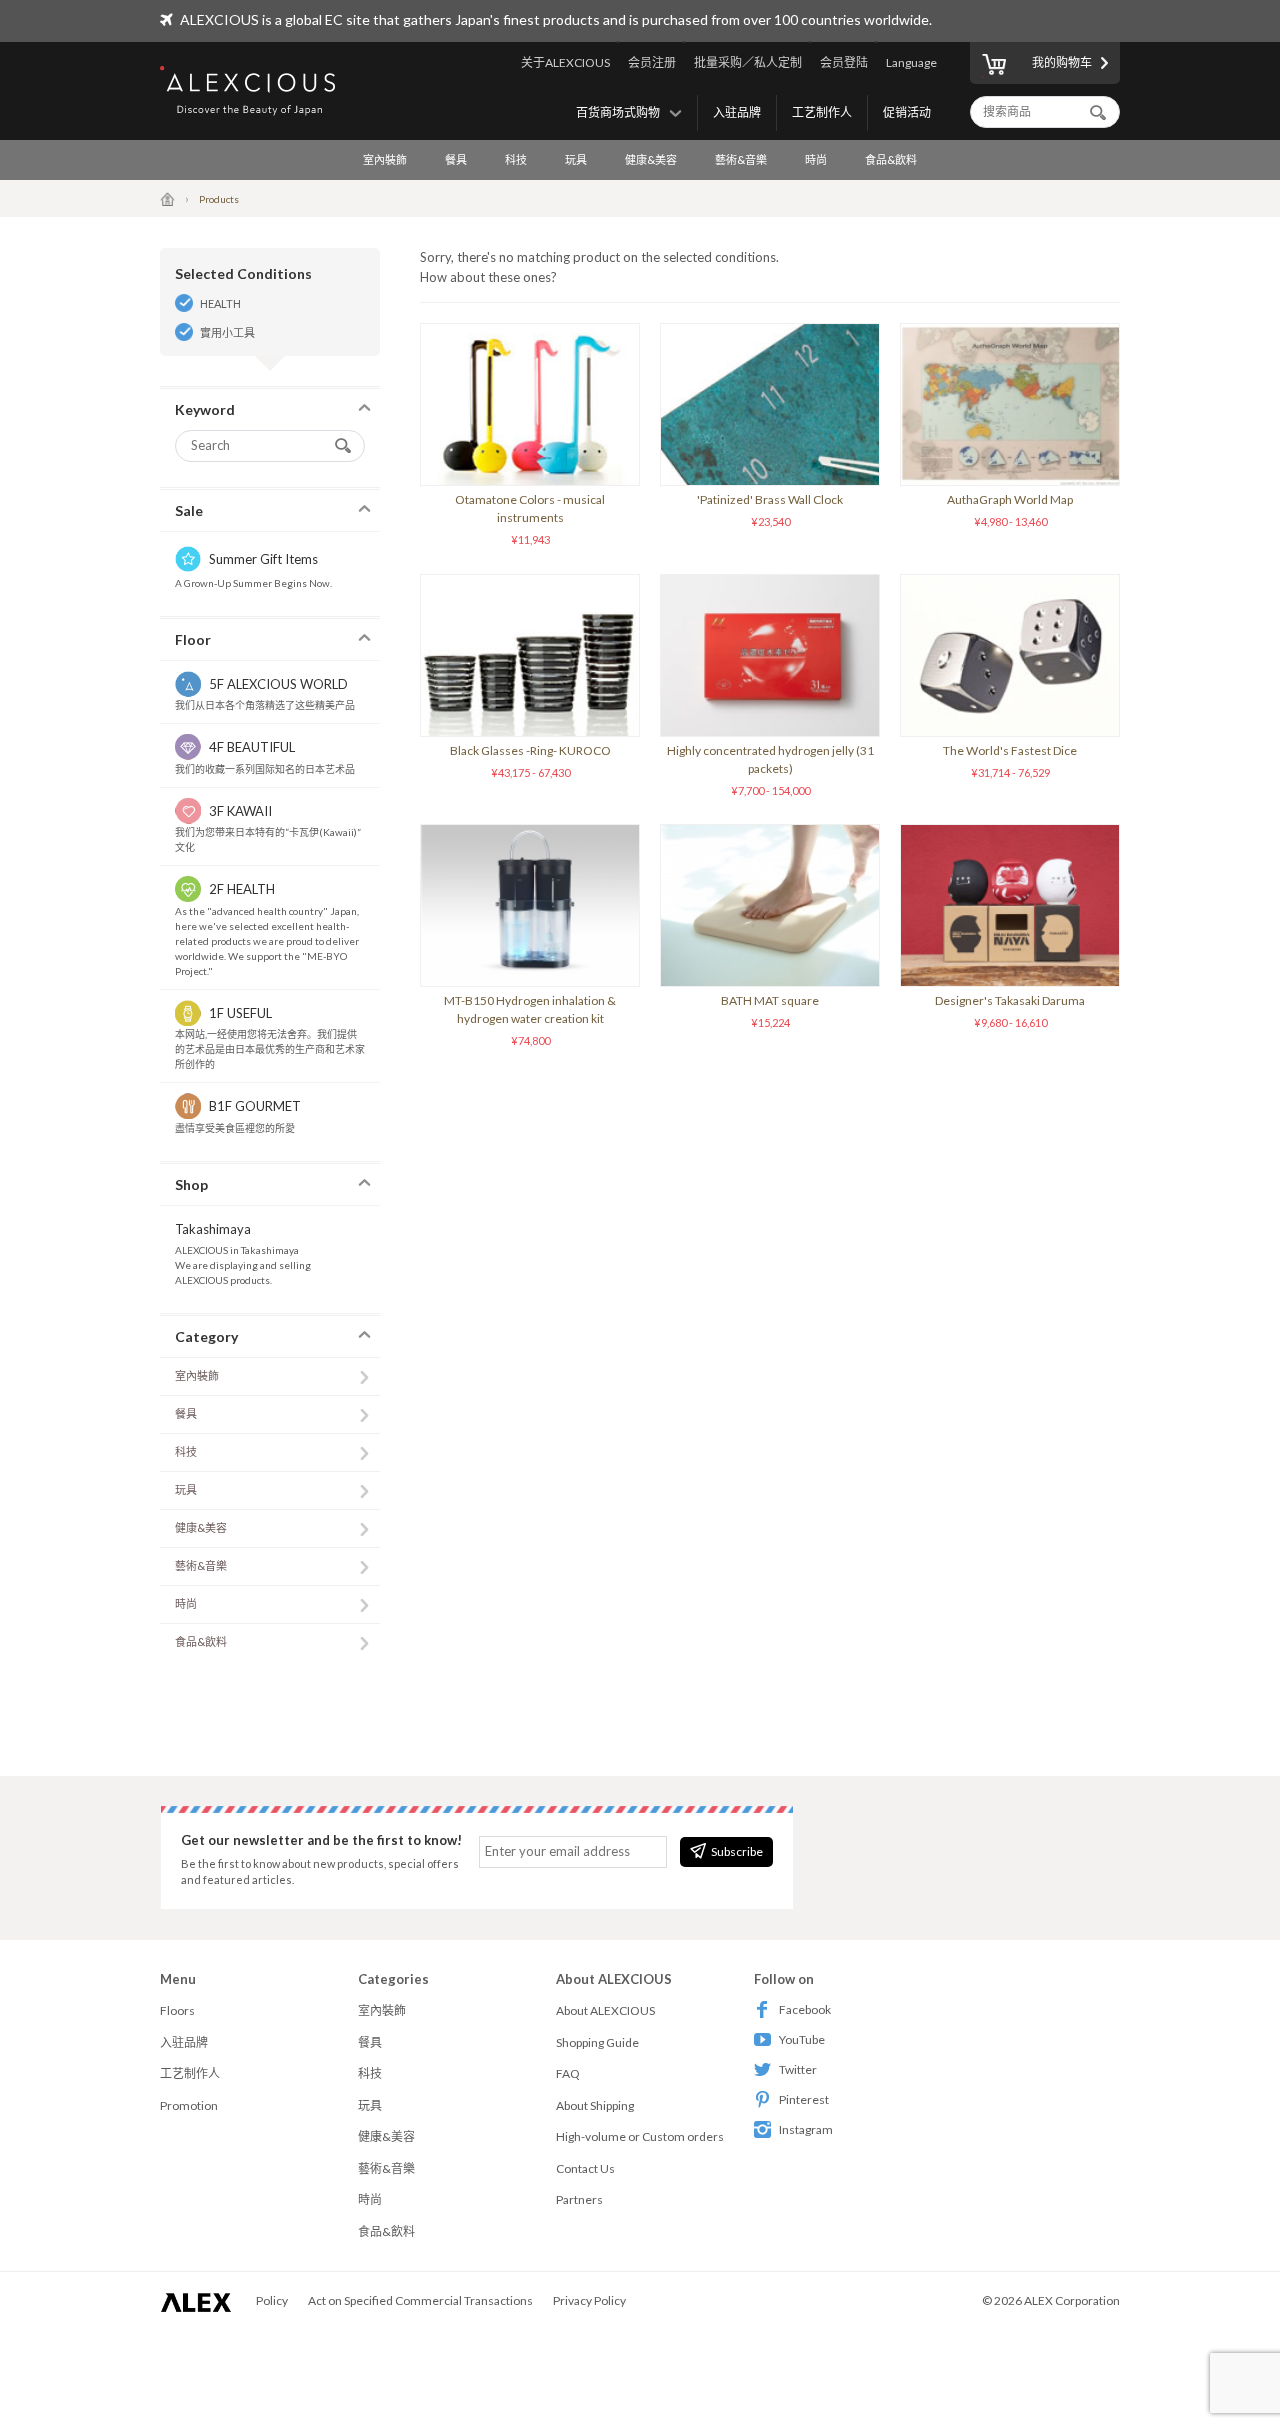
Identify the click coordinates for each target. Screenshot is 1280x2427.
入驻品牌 (737, 112)
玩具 (576, 159)
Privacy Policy (589, 2300)
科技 (516, 159)
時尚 (816, 159)
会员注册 (652, 62)
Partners (579, 2199)
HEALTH (220, 303)
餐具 (456, 159)
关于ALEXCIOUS (565, 62)
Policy (272, 2300)
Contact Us (585, 2168)
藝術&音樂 (741, 159)
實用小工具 (227, 332)
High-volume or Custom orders (640, 2136)
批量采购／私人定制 (748, 62)
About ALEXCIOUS (605, 2010)
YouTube (802, 2039)
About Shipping (595, 2105)
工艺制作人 (822, 112)
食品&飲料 (891, 159)
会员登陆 (844, 62)
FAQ (568, 2073)
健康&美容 (651, 159)
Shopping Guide (597, 2042)
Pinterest (804, 2099)
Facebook (805, 2009)
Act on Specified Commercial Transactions (420, 2300)
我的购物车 (1062, 62)
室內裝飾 (385, 159)
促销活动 (907, 112)
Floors (177, 2010)
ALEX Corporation (1072, 2300)
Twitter (798, 2069)
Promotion (189, 2105)
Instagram (806, 2129)
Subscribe (737, 1851)
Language (911, 62)
